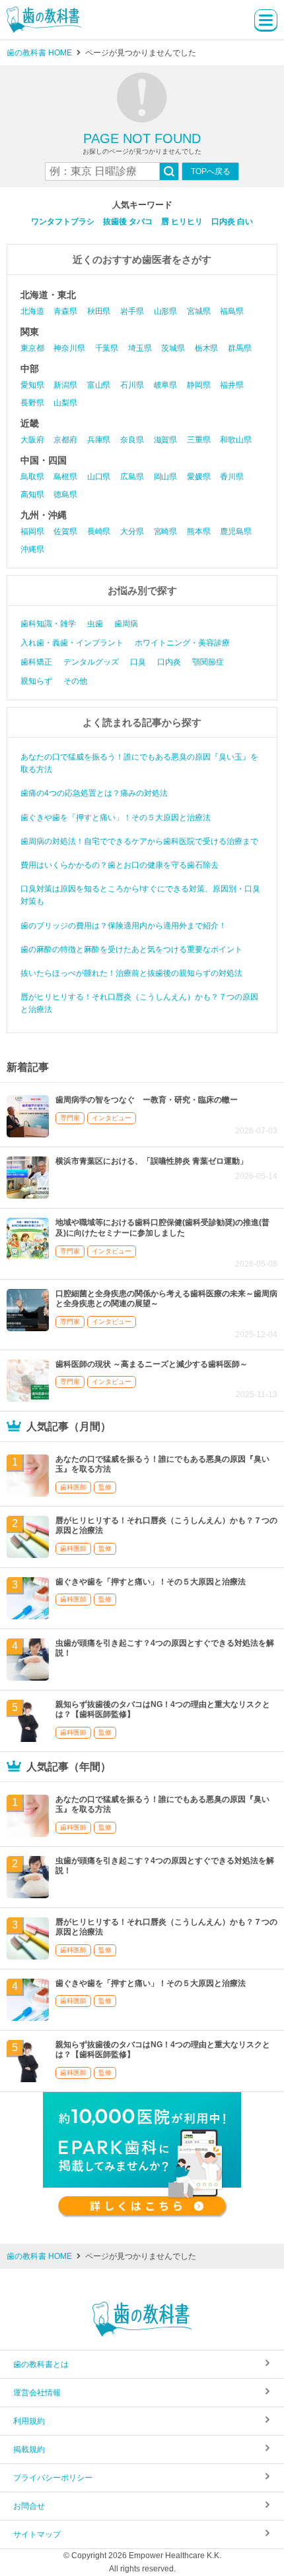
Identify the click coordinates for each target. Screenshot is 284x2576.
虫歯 (95, 624)
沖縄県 (32, 549)
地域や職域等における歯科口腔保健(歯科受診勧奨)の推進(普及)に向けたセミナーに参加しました (162, 1228)
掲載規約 (29, 2449)
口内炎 (169, 662)
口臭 (138, 662)
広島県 (132, 477)
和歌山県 (235, 440)
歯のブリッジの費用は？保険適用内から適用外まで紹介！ (124, 926)
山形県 (165, 311)
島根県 (65, 477)
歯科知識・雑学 (48, 624)
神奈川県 (69, 348)
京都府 (65, 440)
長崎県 (99, 531)
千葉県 (107, 348)
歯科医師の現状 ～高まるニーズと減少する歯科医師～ (152, 1364)
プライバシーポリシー (53, 2478)
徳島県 (65, 494)
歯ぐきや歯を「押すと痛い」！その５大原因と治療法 (116, 818)
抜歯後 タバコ (128, 222)
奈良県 (132, 440)
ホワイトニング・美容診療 (182, 643)
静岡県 (198, 385)
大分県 (132, 531)
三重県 (198, 440)
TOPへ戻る (211, 171)
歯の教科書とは (41, 2364)
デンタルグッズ (91, 662)
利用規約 (29, 2421)
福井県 (231, 385)
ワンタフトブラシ (63, 222)
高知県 (32, 494)
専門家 (70, 1118)
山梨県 (65, 403)
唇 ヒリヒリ (182, 222)
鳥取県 (32, 477)
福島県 (231, 311)
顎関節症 (208, 662)
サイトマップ (37, 2534)
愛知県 (32, 385)
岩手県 (132, 311)
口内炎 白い (232, 222)
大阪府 (32, 440)
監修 (105, 1487)
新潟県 (65, 385)
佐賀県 (65, 531)
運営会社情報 (37, 2393)
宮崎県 (165, 531)
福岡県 (32, 531)
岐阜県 (165, 385)
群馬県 (239, 348)
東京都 (32, 348)
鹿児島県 (235, 531)
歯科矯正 (36, 662)
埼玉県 (140, 348)
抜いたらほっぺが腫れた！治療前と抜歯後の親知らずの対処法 (131, 973)
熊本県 (198, 531)
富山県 (99, 385)
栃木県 (206, 348)
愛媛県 (198, 477)
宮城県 (198, 311)
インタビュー (112, 1118)
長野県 (32, 403)
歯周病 (126, 624)
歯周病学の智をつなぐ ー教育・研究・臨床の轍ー (147, 1100)
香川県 (231, 477)
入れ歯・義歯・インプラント (72, 643)
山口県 (99, 477)
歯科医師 (73, 1487)
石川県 (132, 385)
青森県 (65, 311)
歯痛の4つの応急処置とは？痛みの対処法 (94, 793)
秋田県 (99, 311)
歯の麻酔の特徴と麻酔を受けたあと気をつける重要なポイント (131, 949)
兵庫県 (99, 440)
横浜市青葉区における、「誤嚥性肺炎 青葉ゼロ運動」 (152, 1161)
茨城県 (173, 348)
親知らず (36, 681)
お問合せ (29, 2506)
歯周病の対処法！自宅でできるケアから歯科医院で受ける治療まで (139, 841)
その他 (75, 681)
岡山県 (165, 477)
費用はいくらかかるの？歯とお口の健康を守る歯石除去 (120, 865)
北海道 (32, 311)
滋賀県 (165, 440)
